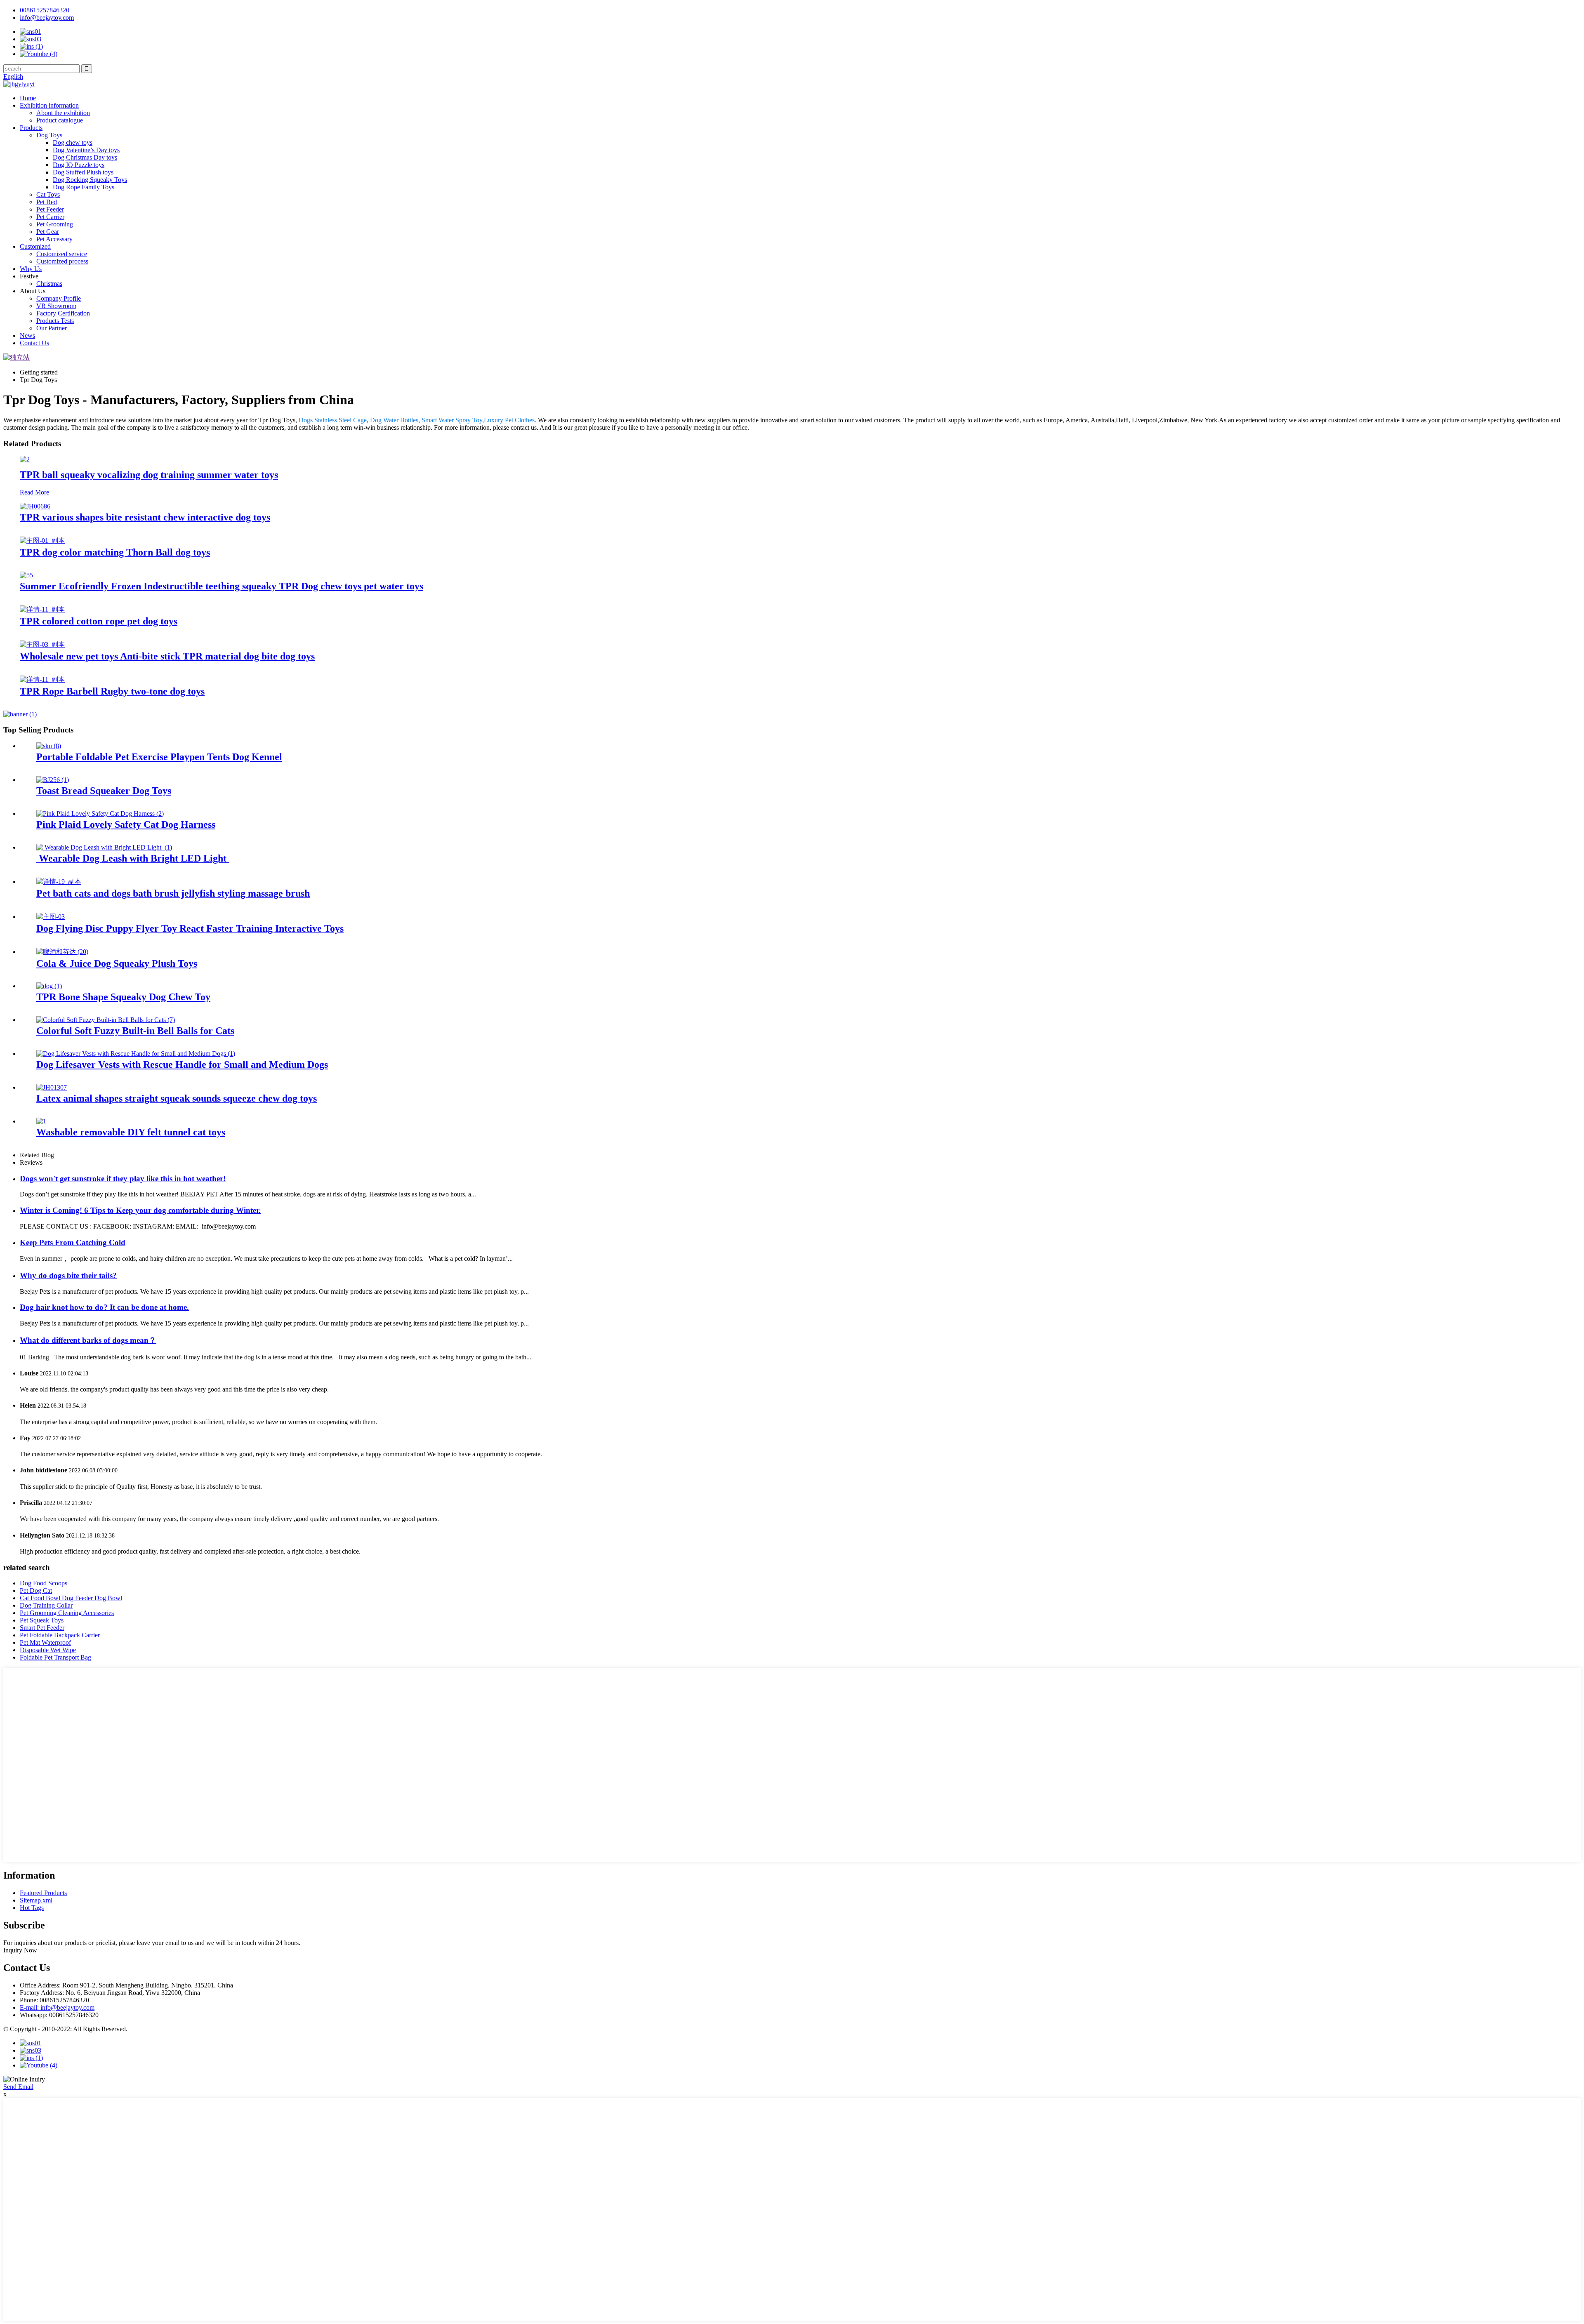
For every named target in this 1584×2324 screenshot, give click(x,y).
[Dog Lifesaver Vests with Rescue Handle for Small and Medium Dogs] (136, 1054)
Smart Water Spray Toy (452, 420)
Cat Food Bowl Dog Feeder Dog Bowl (71, 1598)
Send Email (18, 2087)
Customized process (62, 261)
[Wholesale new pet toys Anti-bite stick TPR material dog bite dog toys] (42, 644)
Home (28, 98)
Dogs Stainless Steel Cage (333, 420)
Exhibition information (49, 105)
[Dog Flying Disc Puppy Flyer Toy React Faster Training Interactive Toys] (51, 917)
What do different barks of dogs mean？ (88, 1340)
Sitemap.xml (36, 1900)
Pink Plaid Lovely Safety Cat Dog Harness (126, 824)
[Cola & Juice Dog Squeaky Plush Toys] (62, 952)
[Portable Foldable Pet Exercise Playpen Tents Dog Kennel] (49, 746)
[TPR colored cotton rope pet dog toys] (42, 609)
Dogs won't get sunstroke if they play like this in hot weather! (123, 1178)
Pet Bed (47, 202)
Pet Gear (48, 232)
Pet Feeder (50, 209)
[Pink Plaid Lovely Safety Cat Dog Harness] (100, 814)
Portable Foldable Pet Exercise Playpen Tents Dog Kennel (159, 757)
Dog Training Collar (46, 1605)
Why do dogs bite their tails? (68, 1275)
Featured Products (43, 1893)
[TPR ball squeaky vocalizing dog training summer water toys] (25, 459)
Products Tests (55, 321)
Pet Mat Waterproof (45, 1642)
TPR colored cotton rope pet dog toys (99, 621)
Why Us (31, 269)
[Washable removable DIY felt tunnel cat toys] (41, 1121)
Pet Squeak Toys (42, 1620)
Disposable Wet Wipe (48, 1650)
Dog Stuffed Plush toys (83, 172)
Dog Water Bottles (394, 420)
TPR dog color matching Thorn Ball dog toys (115, 552)
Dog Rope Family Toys (84, 187)
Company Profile (59, 298)
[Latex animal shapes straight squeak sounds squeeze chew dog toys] (52, 1087)
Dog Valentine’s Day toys (86, 150)
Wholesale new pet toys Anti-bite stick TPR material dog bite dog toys (167, 656)
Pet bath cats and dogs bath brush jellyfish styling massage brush (173, 893)
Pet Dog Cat (36, 1591)
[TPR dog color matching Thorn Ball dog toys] (42, 540)
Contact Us (34, 343)
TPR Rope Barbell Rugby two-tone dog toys (112, 691)
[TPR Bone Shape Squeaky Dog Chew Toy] (49, 986)
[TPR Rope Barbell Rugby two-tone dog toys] (42, 679)
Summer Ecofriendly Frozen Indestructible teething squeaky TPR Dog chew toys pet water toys (222, 586)
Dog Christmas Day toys (85, 157)
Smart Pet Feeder (42, 1628)
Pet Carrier (50, 217)
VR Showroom (56, 306)
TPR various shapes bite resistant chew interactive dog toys (145, 517)
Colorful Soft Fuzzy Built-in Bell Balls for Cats (135, 1031)
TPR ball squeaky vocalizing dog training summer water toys (149, 475)
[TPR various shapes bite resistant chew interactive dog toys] (35, 506)
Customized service (62, 254)
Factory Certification (63, 313)
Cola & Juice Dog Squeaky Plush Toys (117, 963)
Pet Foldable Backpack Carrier (60, 1635)
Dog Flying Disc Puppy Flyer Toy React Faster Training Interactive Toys (190, 928)
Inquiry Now (20, 1950)
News (27, 336)
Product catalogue (60, 120)
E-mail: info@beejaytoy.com (57, 2007)
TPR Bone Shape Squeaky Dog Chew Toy (123, 997)
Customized (35, 246)
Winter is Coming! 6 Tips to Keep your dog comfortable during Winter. (140, 1210)
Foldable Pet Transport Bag (55, 1657)
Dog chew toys (73, 142)
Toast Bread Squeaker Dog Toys (104, 791)
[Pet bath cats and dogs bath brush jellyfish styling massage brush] (59, 882)
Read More (34, 492)
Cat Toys (48, 194)
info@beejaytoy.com (47, 18)
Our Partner (52, 328)
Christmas (49, 284)
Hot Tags (32, 1908)
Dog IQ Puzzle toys (79, 165)
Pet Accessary (54, 239)
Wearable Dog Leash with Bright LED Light (133, 858)
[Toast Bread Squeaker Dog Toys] (53, 780)
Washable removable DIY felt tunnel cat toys (131, 1132)
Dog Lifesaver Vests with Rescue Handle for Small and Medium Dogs (182, 1064)
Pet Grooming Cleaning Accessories (67, 1613)
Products (31, 128)
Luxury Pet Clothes (509, 420)
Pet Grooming (55, 224)
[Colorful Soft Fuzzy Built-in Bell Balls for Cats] (106, 1020)
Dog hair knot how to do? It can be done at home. (104, 1307)
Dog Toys (49, 135)
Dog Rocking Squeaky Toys (90, 180)
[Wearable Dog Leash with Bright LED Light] (104, 847)
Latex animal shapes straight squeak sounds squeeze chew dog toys (177, 1098)
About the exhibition (63, 113)
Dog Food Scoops (44, 1583)
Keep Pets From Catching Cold (73, 1242)
